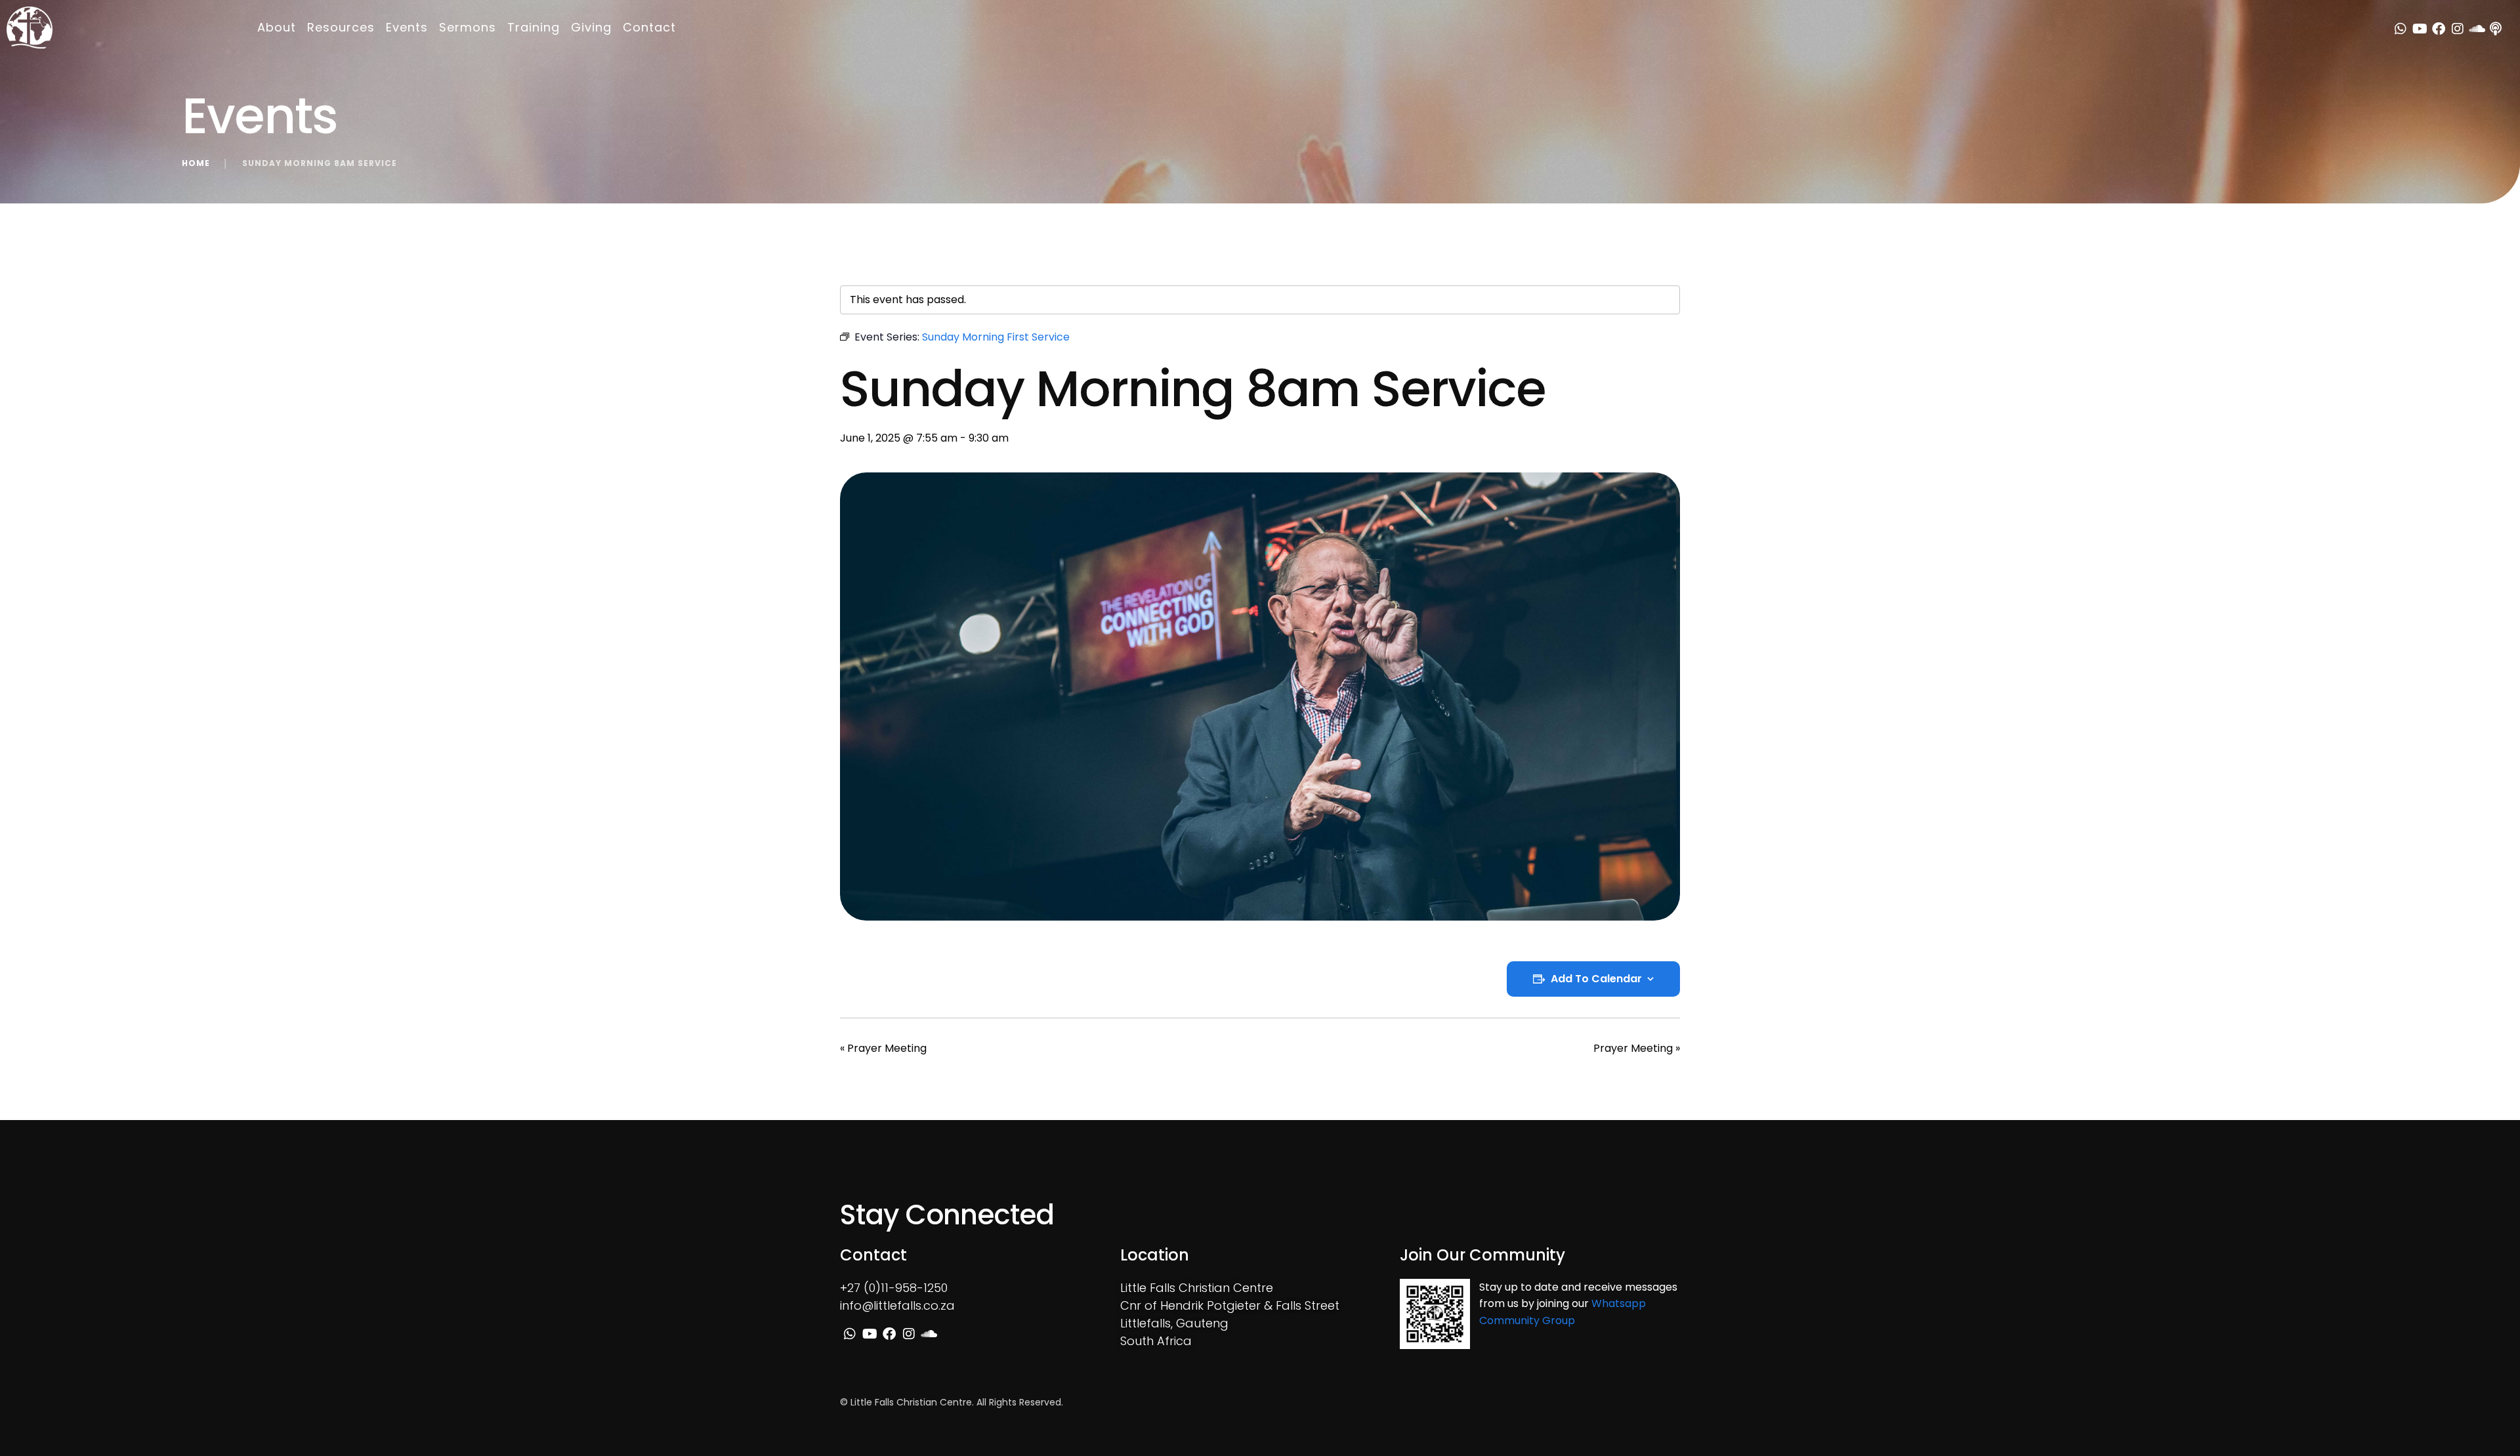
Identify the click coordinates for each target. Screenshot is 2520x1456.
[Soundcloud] (2477, 29)
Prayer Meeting (883, 1048)
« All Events (869, 264)
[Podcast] (2496, 29)
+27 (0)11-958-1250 (894, 1288)
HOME (196, 163)
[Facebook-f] (2439, 29)
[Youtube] (2420, 29)
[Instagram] (2458, 29)
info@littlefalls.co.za (897, 1305)
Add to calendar (1596, 979)
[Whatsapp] (2401, 29)
